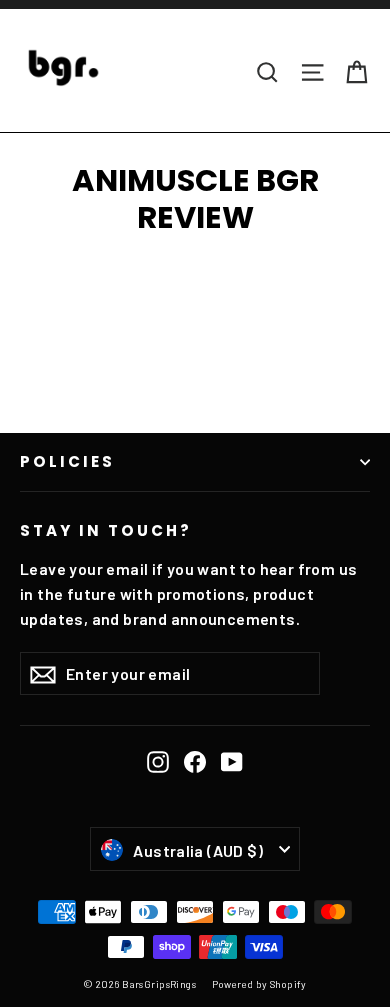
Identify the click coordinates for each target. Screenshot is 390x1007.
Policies (67, 461)
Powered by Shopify (259, 984)
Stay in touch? (106, 530)
